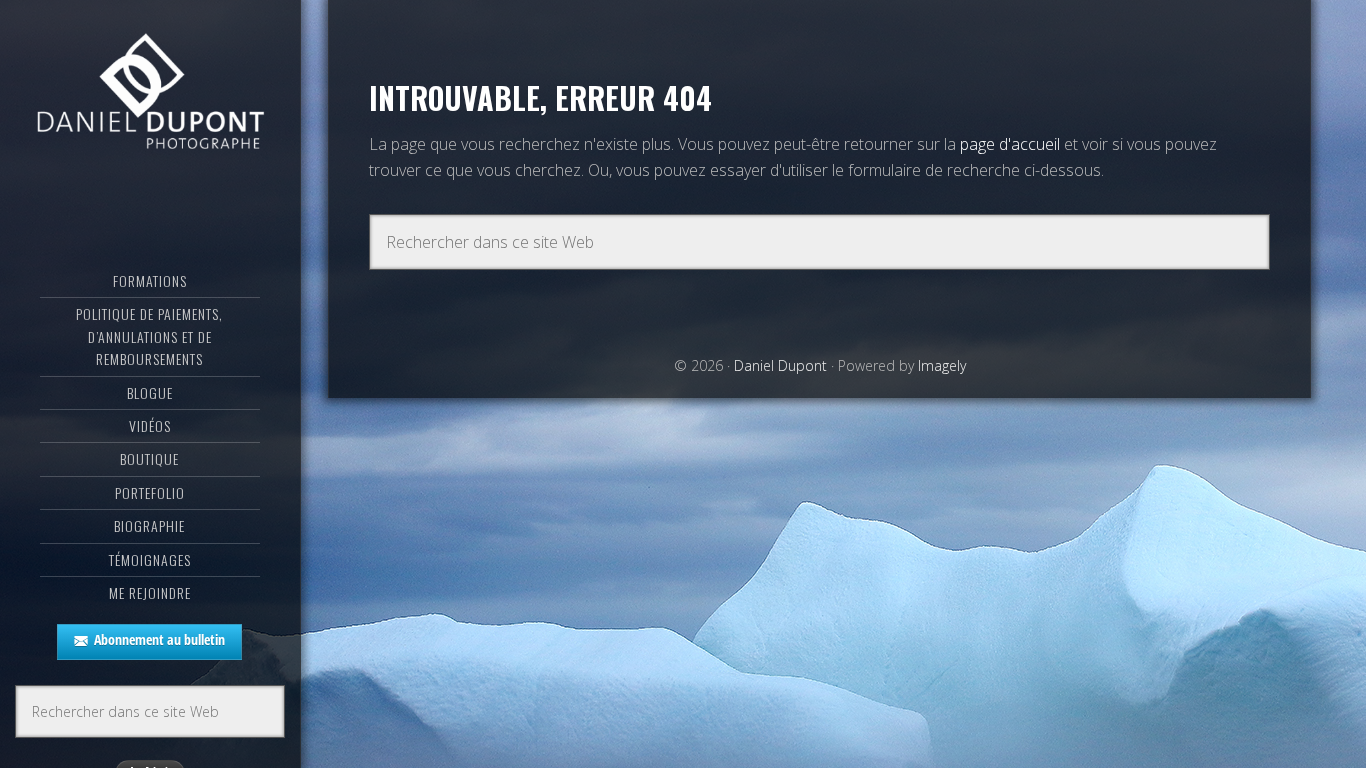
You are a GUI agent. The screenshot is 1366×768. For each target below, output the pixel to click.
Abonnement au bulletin (159, 639)
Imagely (942, 365)
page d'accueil (1010, 144)
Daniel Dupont (150, 95)
